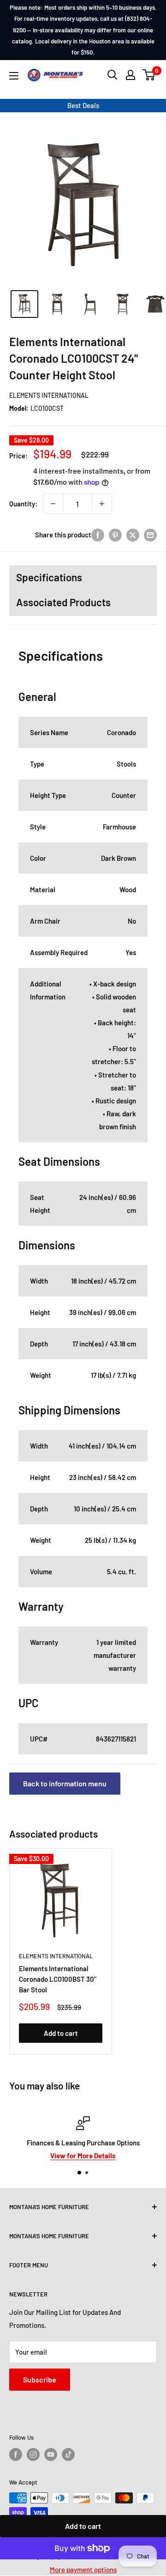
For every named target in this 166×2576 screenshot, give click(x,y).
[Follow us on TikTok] (68, 2454)
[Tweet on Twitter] (133, 535)
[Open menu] (14, 76)
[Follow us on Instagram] (33, 2454)
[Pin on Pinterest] (115, 535)
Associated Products (63, 602)
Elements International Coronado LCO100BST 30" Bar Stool (58, 1979)
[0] (149, 75)
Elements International (49, 395)
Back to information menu (65, 1783)
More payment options (83, 2570)
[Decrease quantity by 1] (53, 504)
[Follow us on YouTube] (51, 2454)
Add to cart (83, 2526)
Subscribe (40, 2379)
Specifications (49, 577)
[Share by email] (150, 535)
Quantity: (23, 504)
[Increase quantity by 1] (102, 504)
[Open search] (113, 75)
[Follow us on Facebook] (16, 2454)
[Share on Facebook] (98, 535)
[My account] (130, 75)
